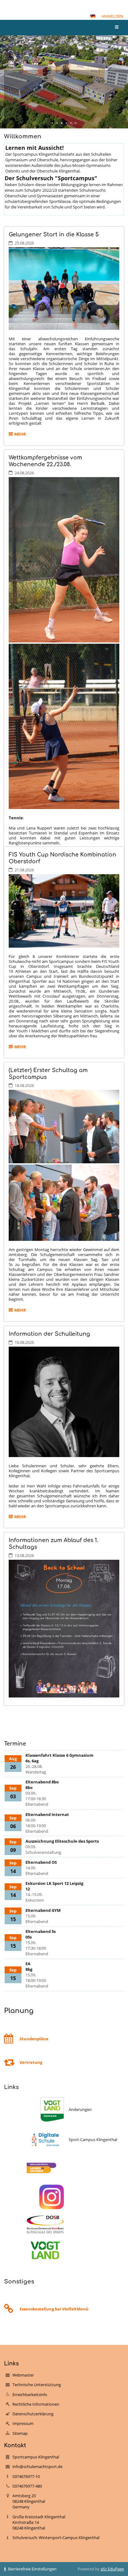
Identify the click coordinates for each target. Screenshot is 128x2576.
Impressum (23, 2423)
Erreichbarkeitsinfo (30, 2395)
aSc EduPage (112, 2569)
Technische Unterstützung (37, 2385)
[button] (93, 16)
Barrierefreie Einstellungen (32, 2569)
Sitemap (20, 2433)
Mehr (21, 435)
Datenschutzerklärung (33, 2414)
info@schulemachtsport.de (37, 2466)
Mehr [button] (24, 110)
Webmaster (23, 2375)
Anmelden (112, 16)
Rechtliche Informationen (36, 2404)
